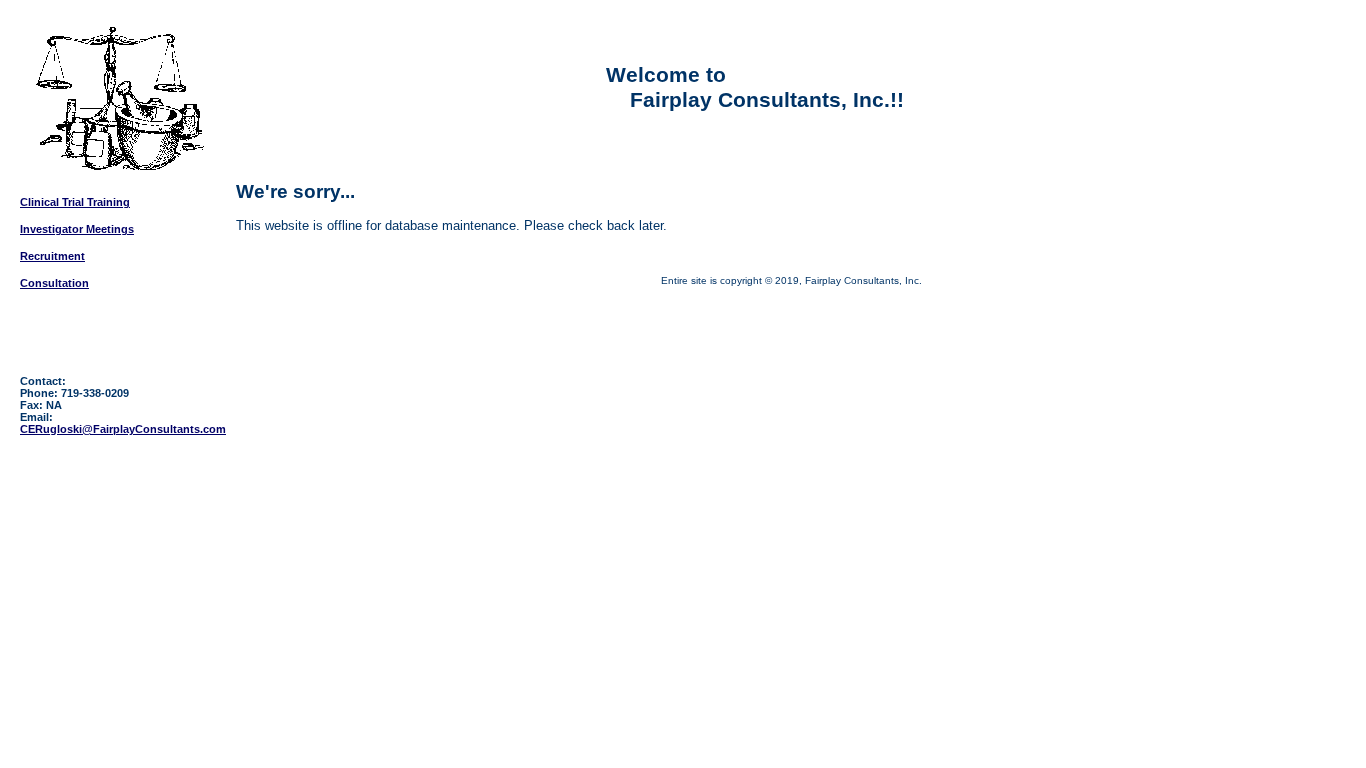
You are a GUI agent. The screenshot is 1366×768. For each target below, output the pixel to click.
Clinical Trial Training (75, 202)
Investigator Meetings (77, 229)
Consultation (54, 283)
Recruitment (52, 256)
